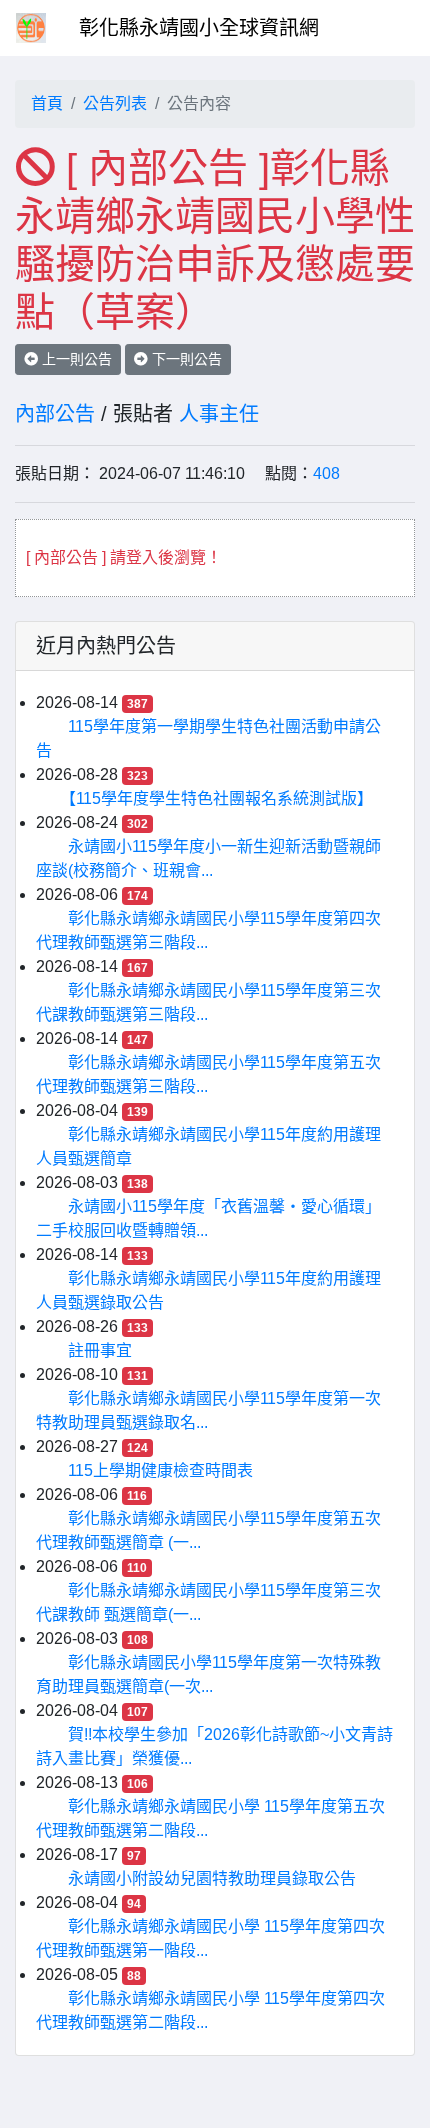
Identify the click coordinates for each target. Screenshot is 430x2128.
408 (326, 473)
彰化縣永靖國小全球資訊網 (199, 28)
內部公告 (55, 414)
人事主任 (219, 414)
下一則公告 (185, 359)
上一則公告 (75, 359)
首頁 (47, 103)
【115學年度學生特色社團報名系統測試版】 (220, 798)
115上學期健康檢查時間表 (160, 1470)
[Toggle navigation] (386, 28)
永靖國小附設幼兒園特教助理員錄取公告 (212, 1878)
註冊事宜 (100, 1350)
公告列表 (115, 103)
